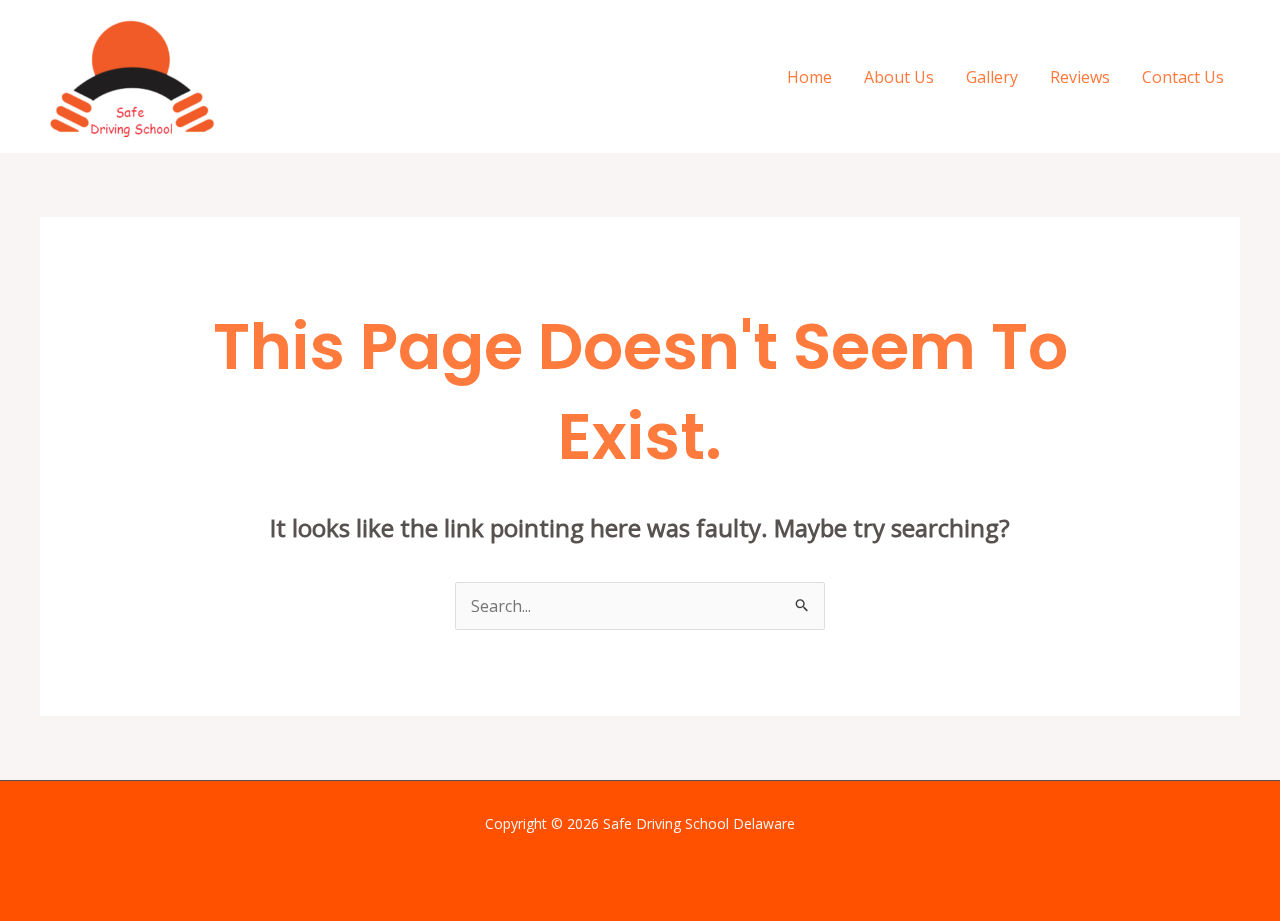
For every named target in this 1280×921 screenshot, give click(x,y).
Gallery (992, 77)
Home (809, 77)
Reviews (1080, 77)
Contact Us (1183, 77)
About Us (899, 77)
